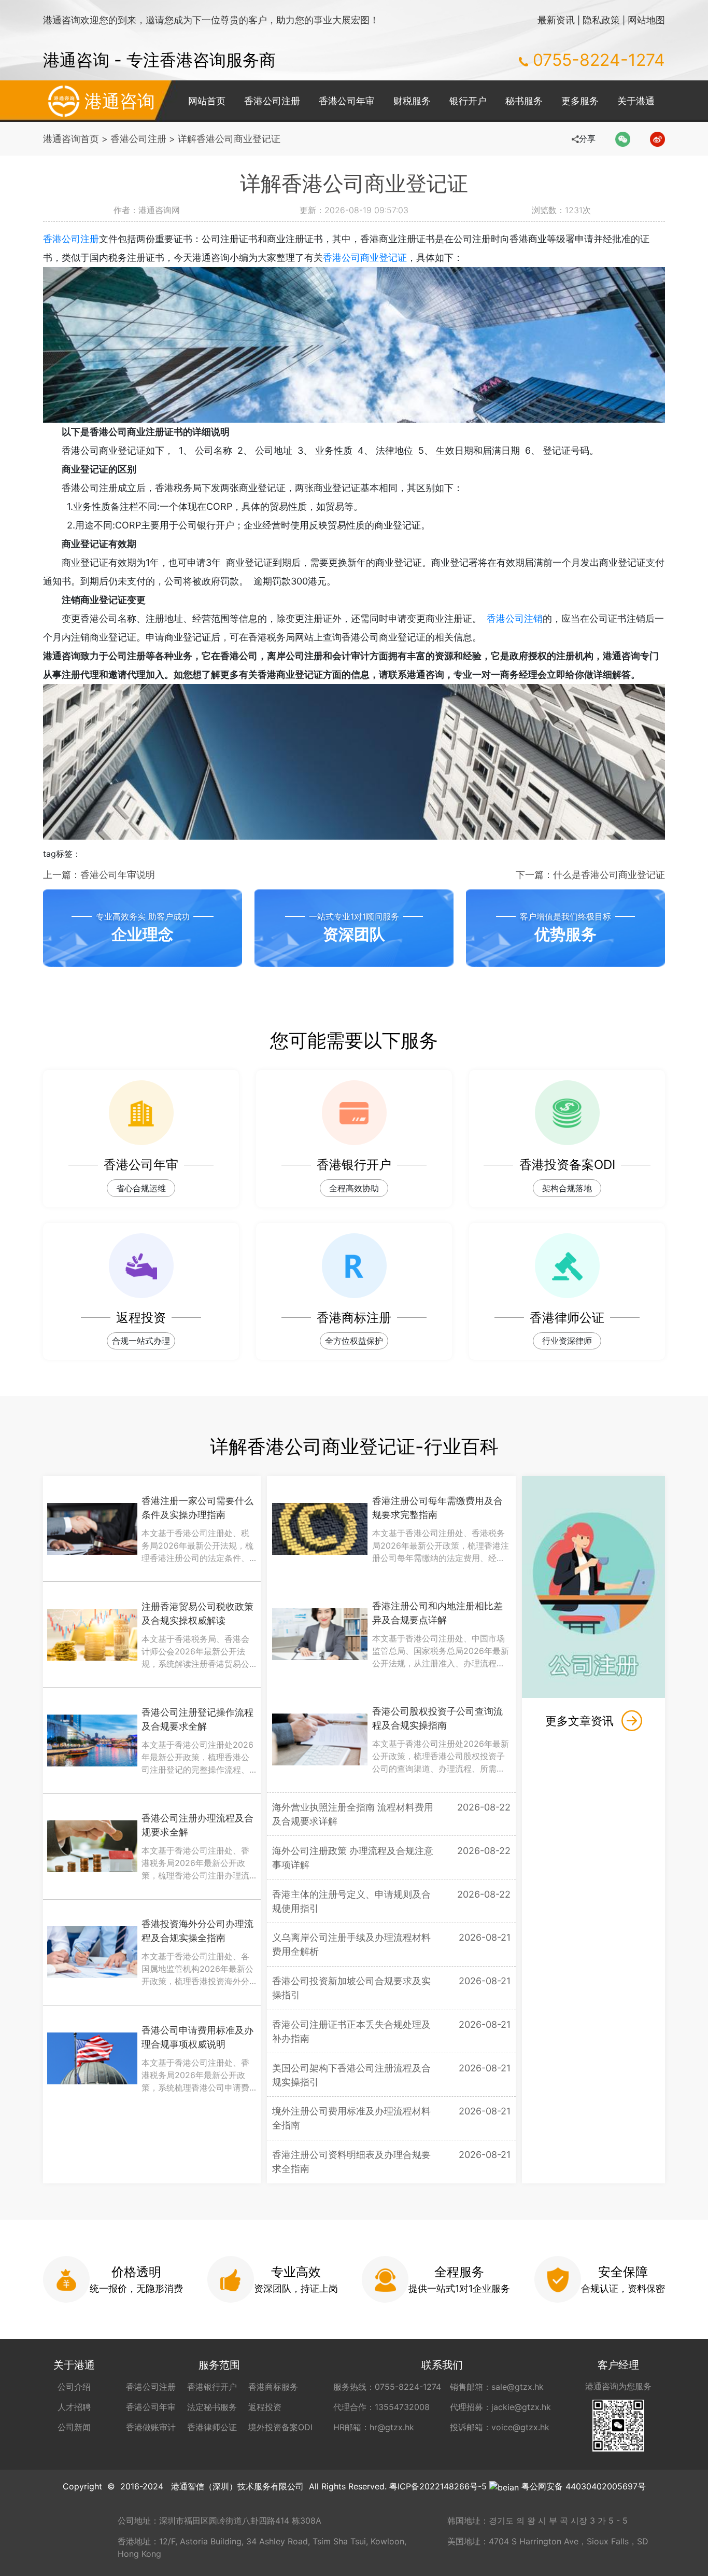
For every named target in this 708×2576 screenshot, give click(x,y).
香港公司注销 (515, 618)
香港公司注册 (272, 101)
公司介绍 (74, 2387)
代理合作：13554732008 (381, 2407)
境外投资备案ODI (280, 2427)
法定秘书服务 (212, 2407)
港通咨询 (120, 101)
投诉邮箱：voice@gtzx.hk (500, 2427)
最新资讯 (556, 20)
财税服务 (412, 101)
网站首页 (207, 101)
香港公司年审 (347, 101)
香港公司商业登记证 (365, 257)
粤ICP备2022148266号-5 (438, 2486)
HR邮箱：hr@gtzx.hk (374, 2427)
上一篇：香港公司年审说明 (99, 875)
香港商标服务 (273, 2387)
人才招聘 (74, 2407)
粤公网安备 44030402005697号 (584, 2486)
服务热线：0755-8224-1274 (387, 2387)
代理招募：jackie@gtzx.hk (500, 2407)
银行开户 (468, 101)
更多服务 (580, 101)
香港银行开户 (212, 2387)
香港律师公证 (212, 2427)
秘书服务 (524, 101)
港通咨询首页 (71, 139)
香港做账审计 (151, 2427)
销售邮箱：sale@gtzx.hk (497, 2387)
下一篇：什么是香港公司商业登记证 (590, 875)
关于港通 (636, 101)
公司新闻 (74, 2427)
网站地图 (646, 20)
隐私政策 (601, 20)
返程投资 (265, 2407)
